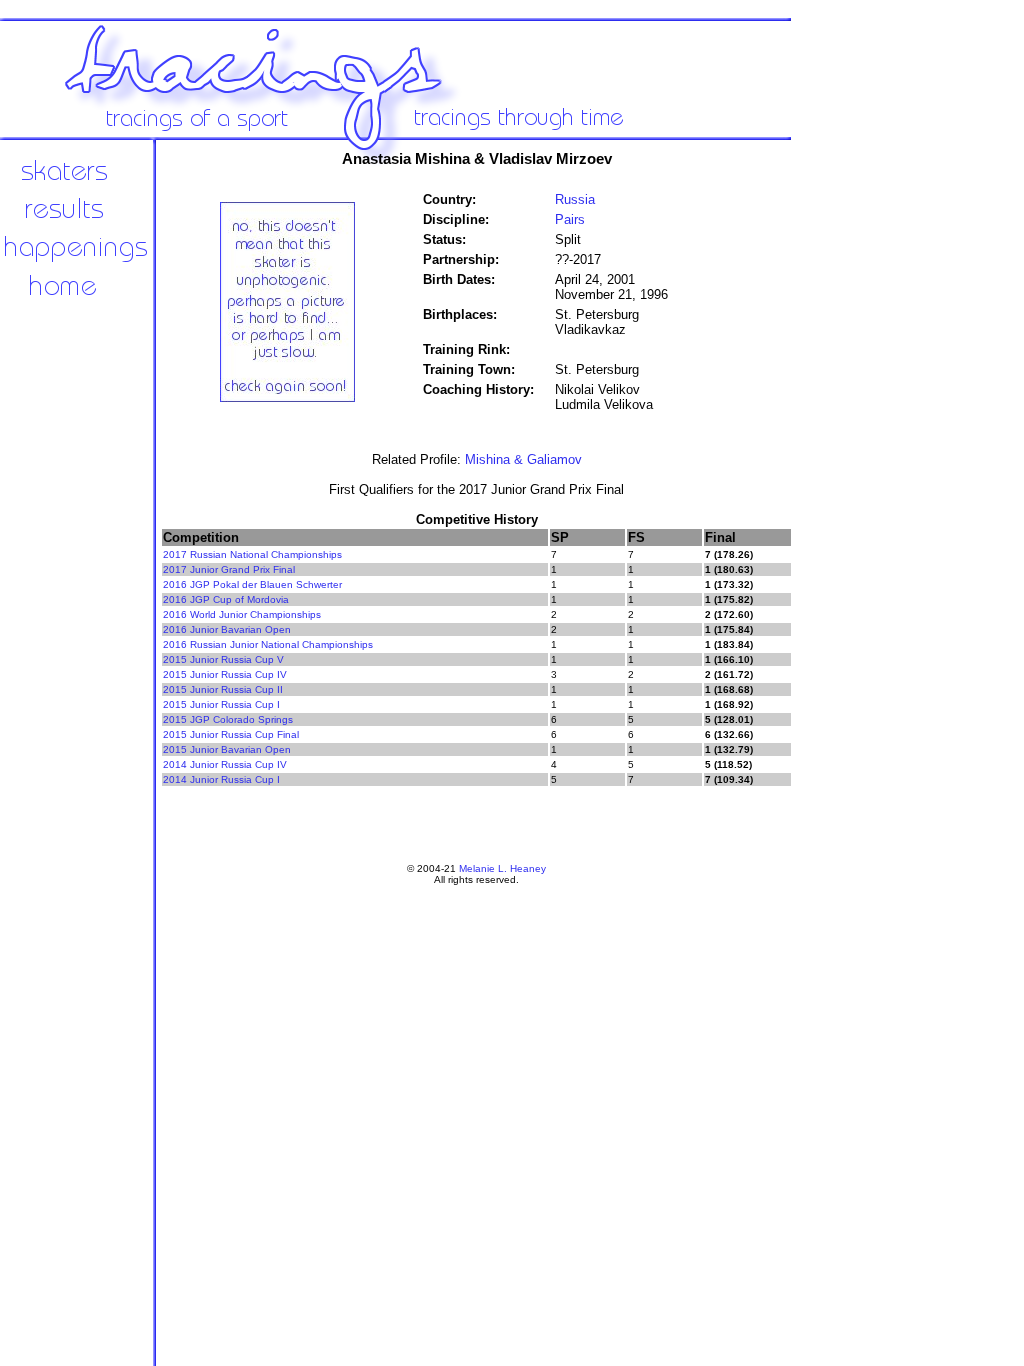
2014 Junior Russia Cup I (221, 779)
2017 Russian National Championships (252, 554)
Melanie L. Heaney (502, 868)
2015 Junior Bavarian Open (227, 749)
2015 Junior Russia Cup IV (225, 674)
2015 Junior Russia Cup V (223, 659)
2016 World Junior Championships (242, 614)
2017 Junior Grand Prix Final (229, 569)
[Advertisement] (860, 470)
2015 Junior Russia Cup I (221, 704)
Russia (575, 199)
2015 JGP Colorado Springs (228, 719)
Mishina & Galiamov (523, 459)
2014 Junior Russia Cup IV (225, 764)
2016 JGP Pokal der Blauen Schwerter (252, 584)
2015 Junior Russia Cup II (223, 689)
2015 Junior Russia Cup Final (231, 734)
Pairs (570, 219)
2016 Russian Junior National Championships (268, 644)
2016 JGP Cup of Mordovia (226, 599)
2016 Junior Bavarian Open (227, 629)
